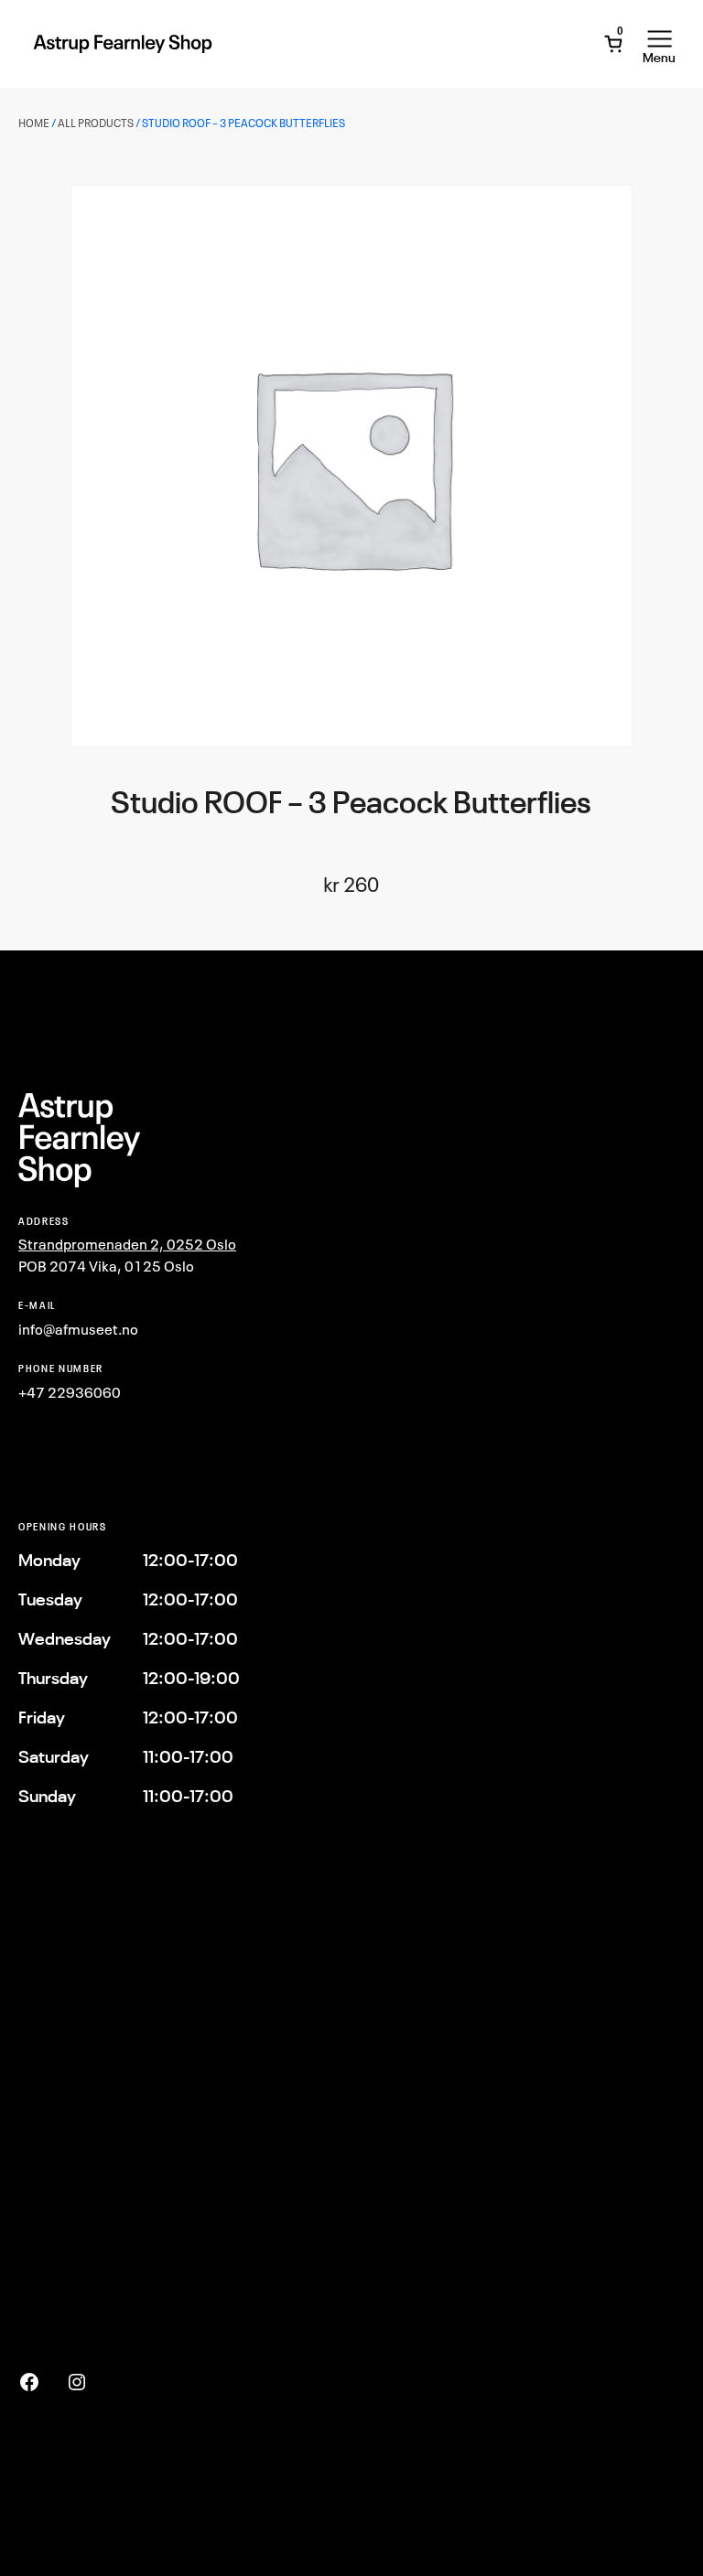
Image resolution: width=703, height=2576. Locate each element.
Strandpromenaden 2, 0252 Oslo (127, 1244)
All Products (96, 123)
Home (34, 123)
